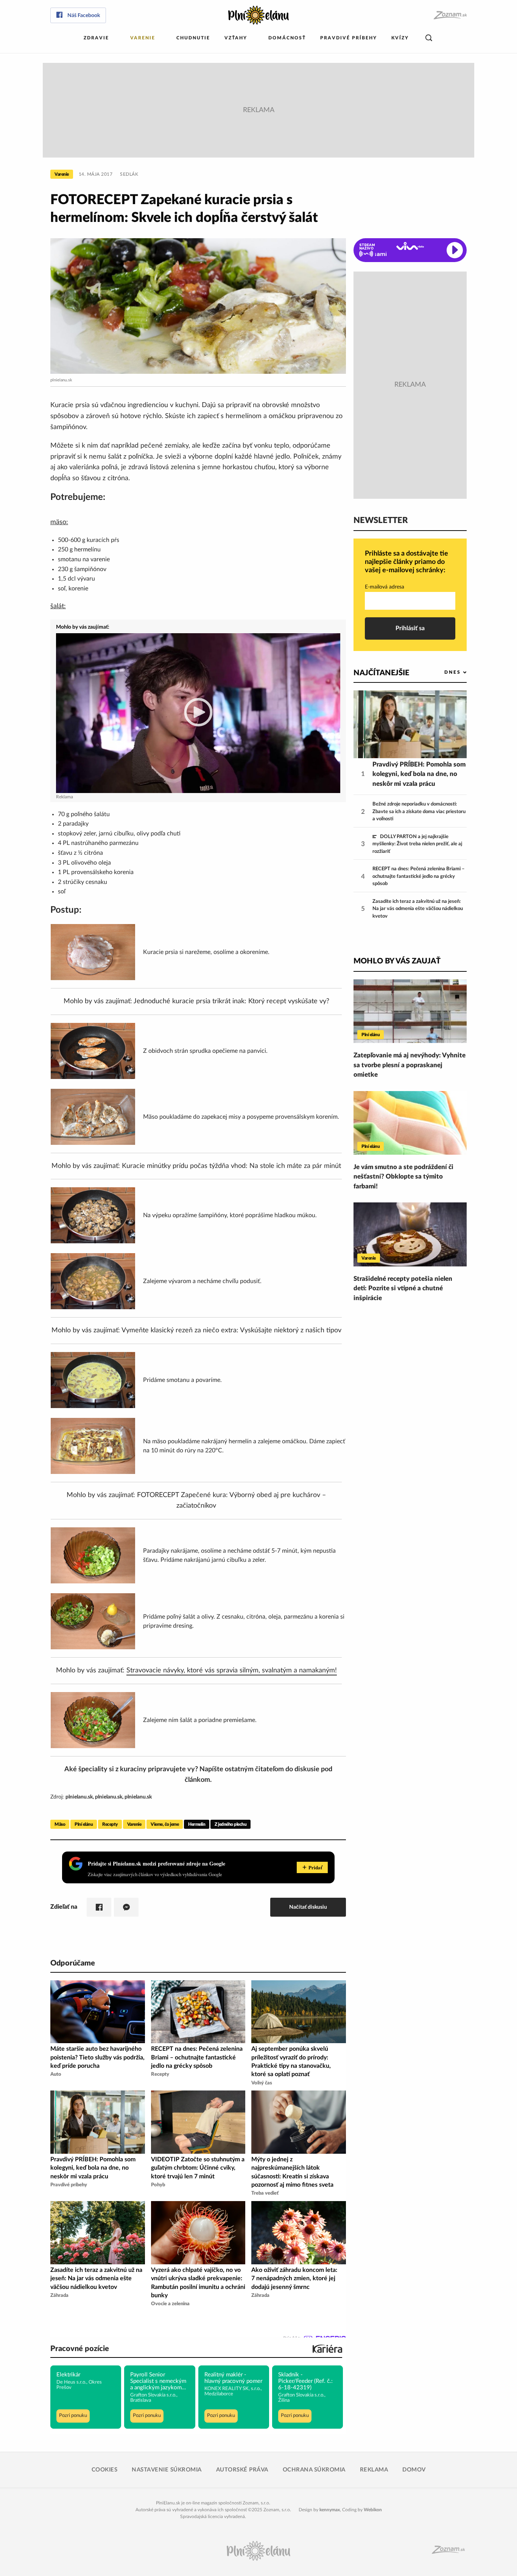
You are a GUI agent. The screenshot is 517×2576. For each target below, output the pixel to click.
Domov (414, 2470)
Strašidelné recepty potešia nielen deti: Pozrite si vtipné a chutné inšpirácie (403, 1288)
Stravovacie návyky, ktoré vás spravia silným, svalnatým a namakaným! (232, 1670)
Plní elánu (84, 1824)
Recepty (110, 1824)
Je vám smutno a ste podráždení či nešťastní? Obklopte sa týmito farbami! (403, 1177)
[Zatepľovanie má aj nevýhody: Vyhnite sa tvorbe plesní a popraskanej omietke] (410, 1011)
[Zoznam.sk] (450, 15)
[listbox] (443, 672)
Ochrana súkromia (314, 2470)
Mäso (60, 1824)
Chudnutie (193, 38)
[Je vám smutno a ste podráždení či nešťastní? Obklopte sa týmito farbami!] (410, 1123)
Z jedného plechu (230, 1824)
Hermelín (197, 1824)
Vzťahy (236, 38)
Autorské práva (242, 2470)
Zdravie (96, 38)
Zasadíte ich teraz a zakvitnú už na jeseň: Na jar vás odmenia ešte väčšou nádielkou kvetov (418, 909)
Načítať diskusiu (308, 1907)
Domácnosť (287, 38)
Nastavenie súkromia (167, 2470)
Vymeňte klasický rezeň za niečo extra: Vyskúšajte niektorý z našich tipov (231, 1330)
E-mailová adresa (385, 587)
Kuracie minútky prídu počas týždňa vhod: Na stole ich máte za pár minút (231, 1166)
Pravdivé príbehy (349, 38)
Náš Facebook (84, 16)
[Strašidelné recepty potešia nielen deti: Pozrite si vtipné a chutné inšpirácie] (410, 1234)
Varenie (143, 38)
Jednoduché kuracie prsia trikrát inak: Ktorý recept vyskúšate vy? (231, 1001)
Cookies (105, 2470)
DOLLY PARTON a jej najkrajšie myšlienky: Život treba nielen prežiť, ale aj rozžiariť (417, 844)
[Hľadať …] (429, 38)
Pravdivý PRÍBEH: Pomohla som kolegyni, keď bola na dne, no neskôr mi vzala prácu (419, 774)
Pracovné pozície (80, 2349)
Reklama (374, 2470)
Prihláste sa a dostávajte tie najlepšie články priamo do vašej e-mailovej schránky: (406, 562)
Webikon (373, 2510)
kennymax (330, 2510)
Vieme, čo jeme (165, 1824)
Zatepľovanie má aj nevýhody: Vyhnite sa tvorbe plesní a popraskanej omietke (410, 1065)
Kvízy (400, 38)
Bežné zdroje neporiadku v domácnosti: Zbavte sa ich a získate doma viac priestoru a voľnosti (419, 812)
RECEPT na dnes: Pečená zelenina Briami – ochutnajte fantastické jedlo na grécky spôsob (419, 876)
